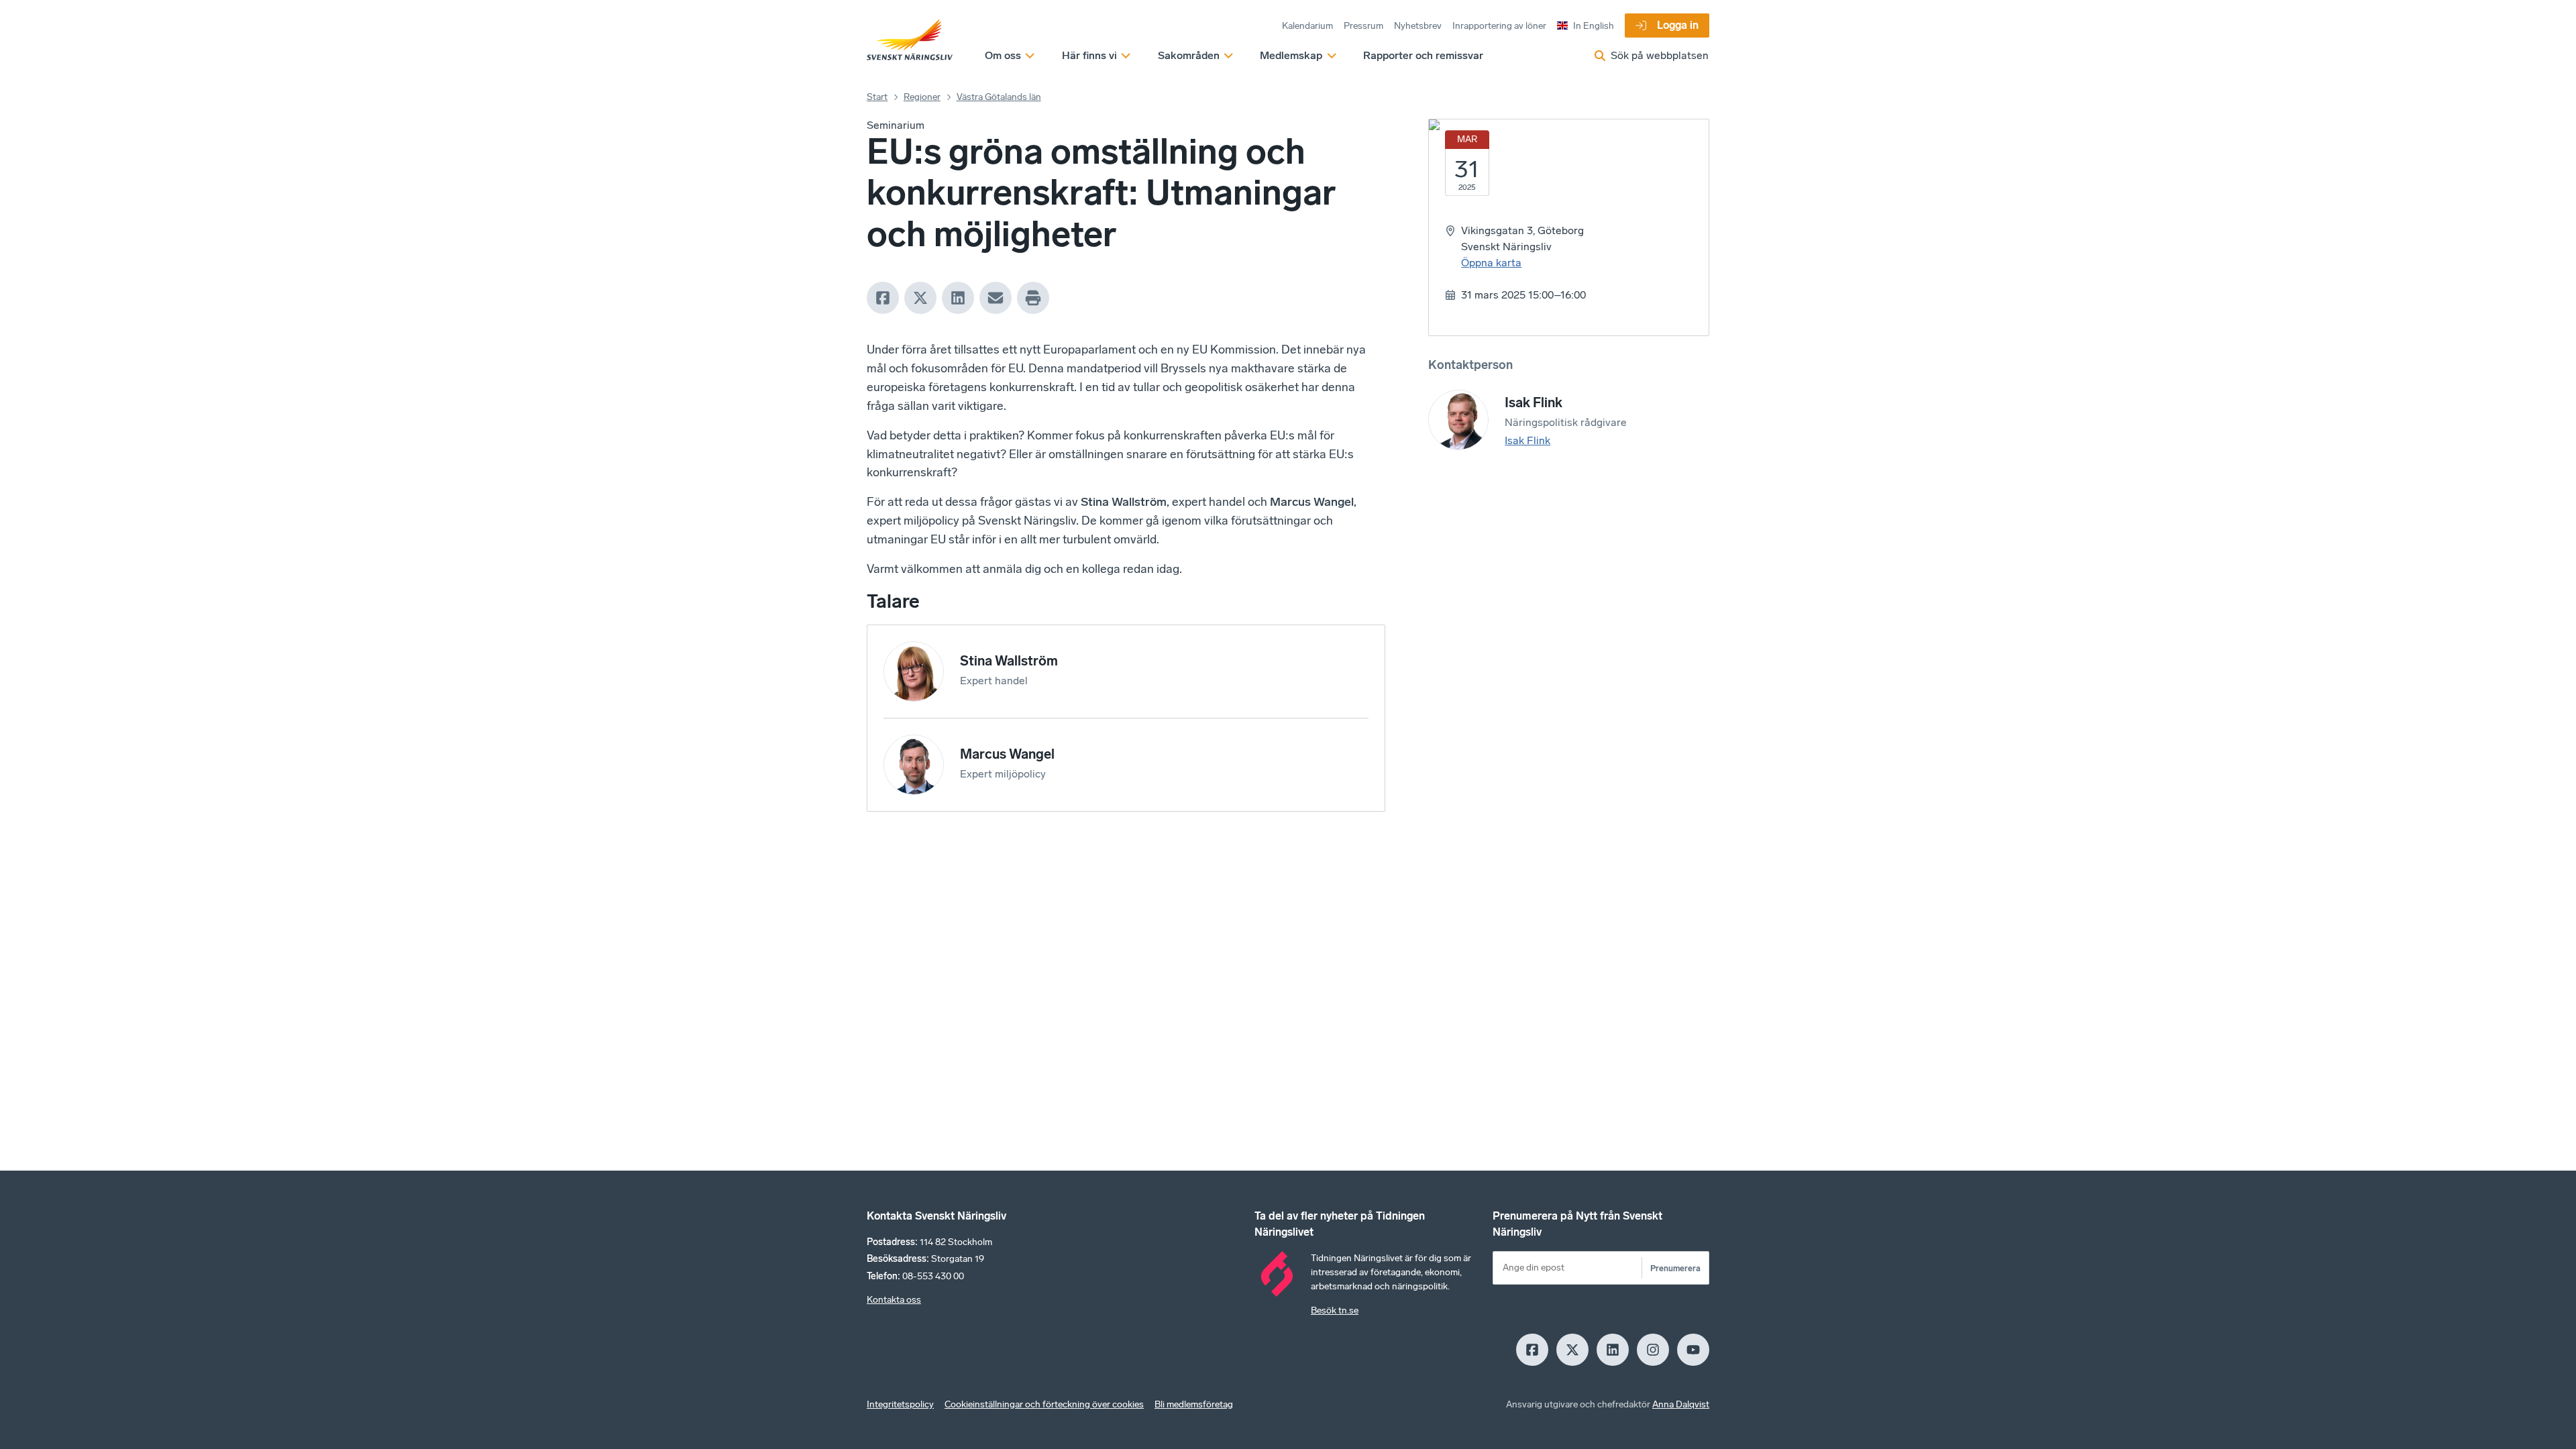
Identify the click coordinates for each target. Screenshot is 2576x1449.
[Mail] (996, 298)
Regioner (922, 97)
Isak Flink (1527, 440)
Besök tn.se (1335, 1310)
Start (877, 97)
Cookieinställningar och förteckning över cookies (1044, 1404)
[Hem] (910, 40)
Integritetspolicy (900, 1404)
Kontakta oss (894, 1300)
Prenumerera (1675, 1268)
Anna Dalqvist (1681, 1404)
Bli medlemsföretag (1194, 1404)
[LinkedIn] (958, 298)
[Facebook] (883, 298)
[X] (920, 298)
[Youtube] (1693, 1350)
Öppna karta (1491, 263)
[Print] (1033, 298)
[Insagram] (1653, 1350)
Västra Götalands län (999, 97)
